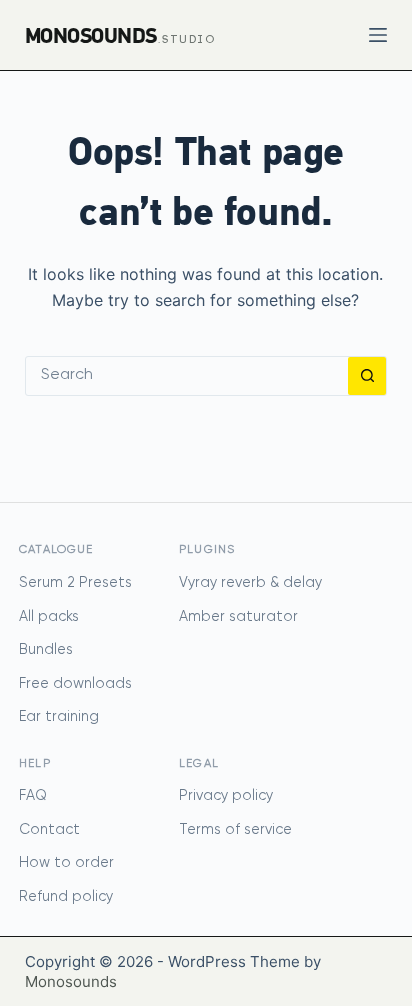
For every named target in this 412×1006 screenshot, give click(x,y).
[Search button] (367, 376)
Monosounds (71, 981)
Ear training (59, 717)
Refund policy (66, 897)
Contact (49, 830)
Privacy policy (226, 796)
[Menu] (378, 35)
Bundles (46, 650)
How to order (66, 863)
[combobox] (187, 376)
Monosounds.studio (120, 35)
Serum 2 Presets (75, 583)
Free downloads (75, 684)
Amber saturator (238, 617)
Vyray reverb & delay (250, 583)
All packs (49, 617)
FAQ (33, 796)
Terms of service (235, 830)
